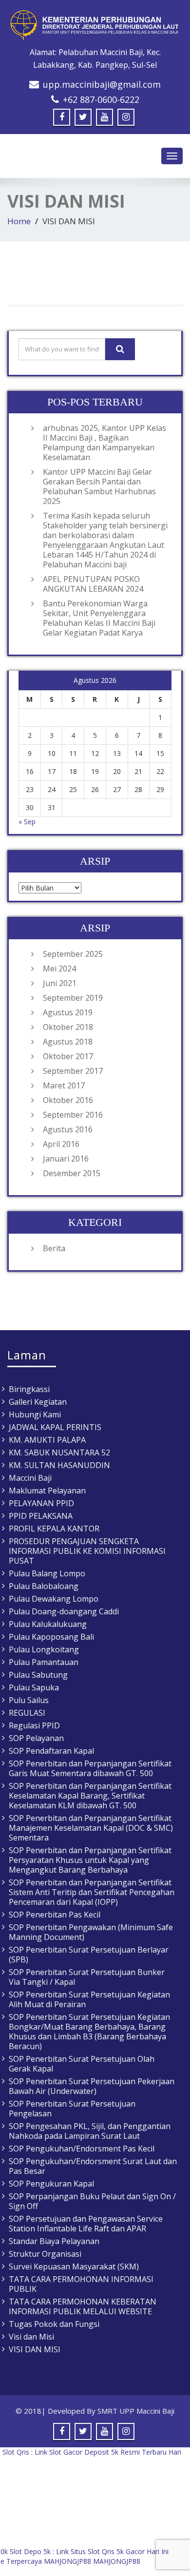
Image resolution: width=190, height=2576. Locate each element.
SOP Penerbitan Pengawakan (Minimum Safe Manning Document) (91, 1932)
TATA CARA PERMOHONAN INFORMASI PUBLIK (81, 2284)
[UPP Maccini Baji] (95, 25)
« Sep (27, 822)
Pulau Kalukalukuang (48, 1624)
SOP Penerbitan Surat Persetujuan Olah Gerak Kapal (82, 2064)
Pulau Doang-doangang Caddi (64, 1611)
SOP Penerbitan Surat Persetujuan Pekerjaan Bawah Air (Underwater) (92, 2086)
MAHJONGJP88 (67, 2561)
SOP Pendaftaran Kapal (51, 1751)
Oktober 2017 (68, 1056)
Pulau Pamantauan (44, 1662)
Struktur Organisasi (45, 2254)
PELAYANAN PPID (41, 1503)
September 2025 (73, 954)
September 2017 (73, 1071)
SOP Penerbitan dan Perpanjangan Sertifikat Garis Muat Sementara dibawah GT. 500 (90, 1768)
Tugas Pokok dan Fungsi (54, 2324)
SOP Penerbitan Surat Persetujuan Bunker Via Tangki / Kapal (87, 1977)
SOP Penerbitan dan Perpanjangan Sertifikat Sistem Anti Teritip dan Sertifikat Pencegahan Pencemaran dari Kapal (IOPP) (92, 1892)
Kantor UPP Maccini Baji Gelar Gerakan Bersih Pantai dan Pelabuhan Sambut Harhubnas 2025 (99, 486)
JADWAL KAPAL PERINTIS (55, 1427)
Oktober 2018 (68, 1027)
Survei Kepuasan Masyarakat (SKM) (74, 2266)
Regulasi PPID (34, 1725)
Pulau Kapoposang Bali (51, 1637)
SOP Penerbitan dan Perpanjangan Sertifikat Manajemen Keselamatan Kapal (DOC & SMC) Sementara (91, 1828)
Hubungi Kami (35, 1414)
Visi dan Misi (31, 2337)
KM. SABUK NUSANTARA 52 (59, 1453)
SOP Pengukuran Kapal (51, 2184)
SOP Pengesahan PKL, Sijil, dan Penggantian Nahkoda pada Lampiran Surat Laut (90, 2131)
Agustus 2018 (68, 1042)
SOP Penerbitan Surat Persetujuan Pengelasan (72, 2109)
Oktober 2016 (68, 1100)
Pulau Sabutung (38, 1675)
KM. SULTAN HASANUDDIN (59, 1465)
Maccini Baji (30, 1478)
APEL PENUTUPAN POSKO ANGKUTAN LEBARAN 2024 (93, 584)
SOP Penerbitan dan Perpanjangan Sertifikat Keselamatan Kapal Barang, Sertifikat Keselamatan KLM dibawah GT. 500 (90, 1796)
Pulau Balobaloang (44, 1586)
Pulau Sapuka (34, 1687)
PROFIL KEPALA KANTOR (54, 1529)
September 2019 (73, 998)
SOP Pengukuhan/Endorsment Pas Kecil (82, 2149)
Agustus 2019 (68, 1012)
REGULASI (27, 1713)
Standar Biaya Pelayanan (54, 2241)
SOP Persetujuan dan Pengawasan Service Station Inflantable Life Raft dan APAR (86, 2224)
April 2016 (61, 1144)
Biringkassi (29, 1389)
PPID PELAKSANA (41, 1516)
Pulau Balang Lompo (47, 1573)
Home (19, 221)
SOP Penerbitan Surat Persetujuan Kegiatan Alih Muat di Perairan (89, 1999)
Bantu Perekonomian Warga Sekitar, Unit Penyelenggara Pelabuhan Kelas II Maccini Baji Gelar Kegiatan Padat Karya (99, 618)
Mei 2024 (59, 968)
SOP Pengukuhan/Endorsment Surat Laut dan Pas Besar (93, 2166)
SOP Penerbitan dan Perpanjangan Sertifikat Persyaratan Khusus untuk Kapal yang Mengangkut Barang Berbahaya (90, 1860)
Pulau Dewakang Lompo (54, 1599)
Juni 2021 (60, 983)
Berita (54, 1248)
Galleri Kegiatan (38, 1402)
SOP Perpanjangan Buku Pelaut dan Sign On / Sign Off (92, 2201)
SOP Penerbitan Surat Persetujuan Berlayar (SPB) (89, 1955)
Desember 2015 (72, 1173)
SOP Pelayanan (36, 1738)
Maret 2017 (64, 1085)
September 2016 (73, 1115)
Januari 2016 (66, 1159)
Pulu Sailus (29, 1700)
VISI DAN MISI (35, 2349)
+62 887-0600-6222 (101, 99)
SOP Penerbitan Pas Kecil (55, 1915)
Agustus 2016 (68, 1129)
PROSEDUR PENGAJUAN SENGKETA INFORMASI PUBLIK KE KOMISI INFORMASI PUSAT (87, 1551)
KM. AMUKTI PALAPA (47, 1440)
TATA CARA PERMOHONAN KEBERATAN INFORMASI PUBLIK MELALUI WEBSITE (83, 2306)
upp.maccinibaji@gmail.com (102, 84)
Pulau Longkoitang (44, 1649)
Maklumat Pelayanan (47, 1491)
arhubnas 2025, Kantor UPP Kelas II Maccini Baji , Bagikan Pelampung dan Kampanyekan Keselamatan (104, 443)
